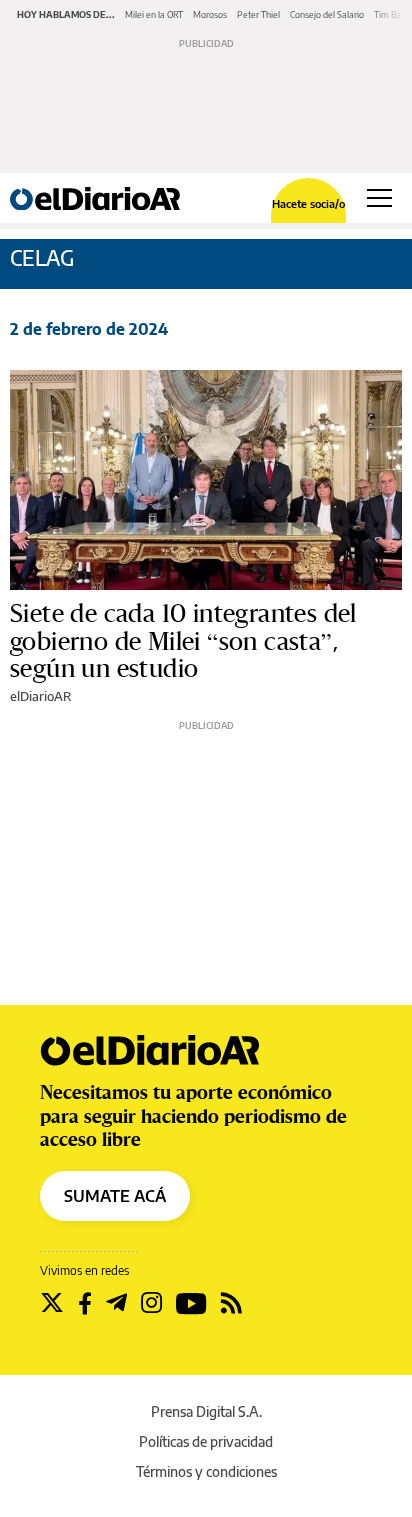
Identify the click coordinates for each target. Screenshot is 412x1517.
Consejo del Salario (327, 14)
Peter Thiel (258, 14)
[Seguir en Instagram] (151, 1303)
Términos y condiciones (206, 1471)
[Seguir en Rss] (231, 1303)
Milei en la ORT (154, 14)
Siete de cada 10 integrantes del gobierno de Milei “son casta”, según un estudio (183, 641)
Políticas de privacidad (206, 1441)
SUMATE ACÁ (115, 1196)
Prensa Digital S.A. (206, 1411)
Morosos (210, 14)
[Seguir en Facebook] (85, 1303)
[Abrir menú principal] (379, 198)
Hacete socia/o (308, 203)
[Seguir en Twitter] (52, 1303)
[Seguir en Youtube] (191, 1303)
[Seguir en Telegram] (116, 1303)
